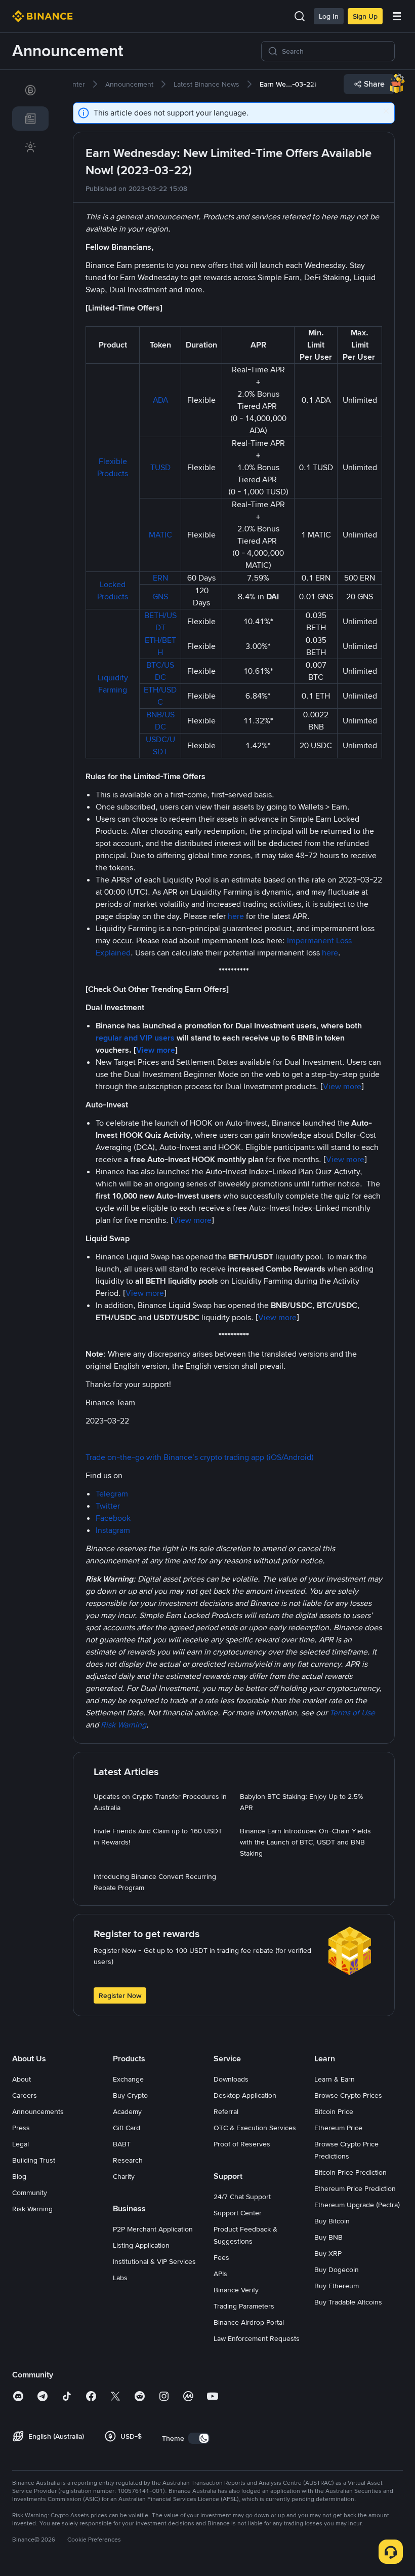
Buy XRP (328, 2253)
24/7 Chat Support (242, 2197)
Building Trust (34, 2160)
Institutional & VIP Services (154, 2261)
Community (30, 2193)
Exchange (128, 2079)
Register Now (120, 1995)
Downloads (231, 2079)
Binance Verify (236, 2290)
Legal (20, 2144)
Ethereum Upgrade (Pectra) (357, 2205)
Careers (25, 2095)
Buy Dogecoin (337, 2270)
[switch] (199, 2438)
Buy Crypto (130, 2095)
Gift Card (127, 2128)
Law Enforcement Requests (257, 2338)
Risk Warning (32, 2209)
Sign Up (365, 16)
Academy (127, 2111)
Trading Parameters (244, 2306)
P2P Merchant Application (153, 2229)
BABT (122, 2144)
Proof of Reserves (242, 2144)
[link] (30, 90)
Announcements (38, 2111)
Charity (124, 2176)
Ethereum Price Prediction (355, 2188)
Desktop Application (245, 2095)
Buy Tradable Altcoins (348, 2302)
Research (128, 2160)
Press (21, 2128)
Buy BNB (328, 2237)
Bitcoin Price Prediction (350, 2172)
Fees (221, 2257)
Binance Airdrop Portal (249, 2322)
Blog (19, 2176)
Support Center (238, 2213)
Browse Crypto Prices (348, 2095)
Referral (226, 2111)
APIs (220, 2274)
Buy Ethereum (337, 2286)
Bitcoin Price (334, 2111)
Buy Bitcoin (332, 2221)
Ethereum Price (338, 2128)
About (22, 2079)
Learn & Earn (335, 2079)
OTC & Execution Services (255, 2128)
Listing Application (141, 2245)
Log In (329, 16)
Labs (120, 2278)
